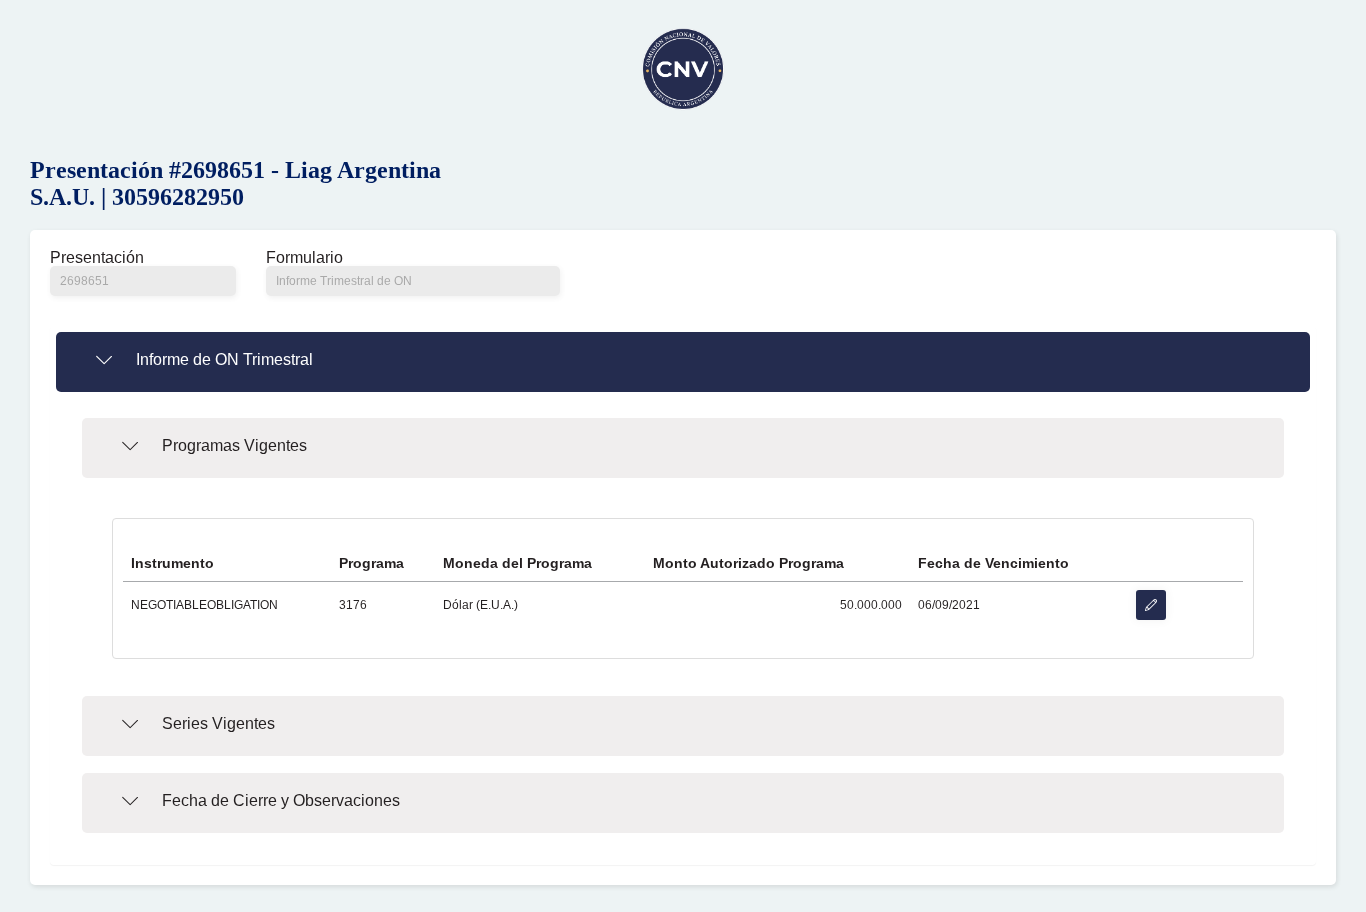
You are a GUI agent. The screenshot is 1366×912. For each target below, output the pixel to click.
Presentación (97, 258)
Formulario (304, 258)
